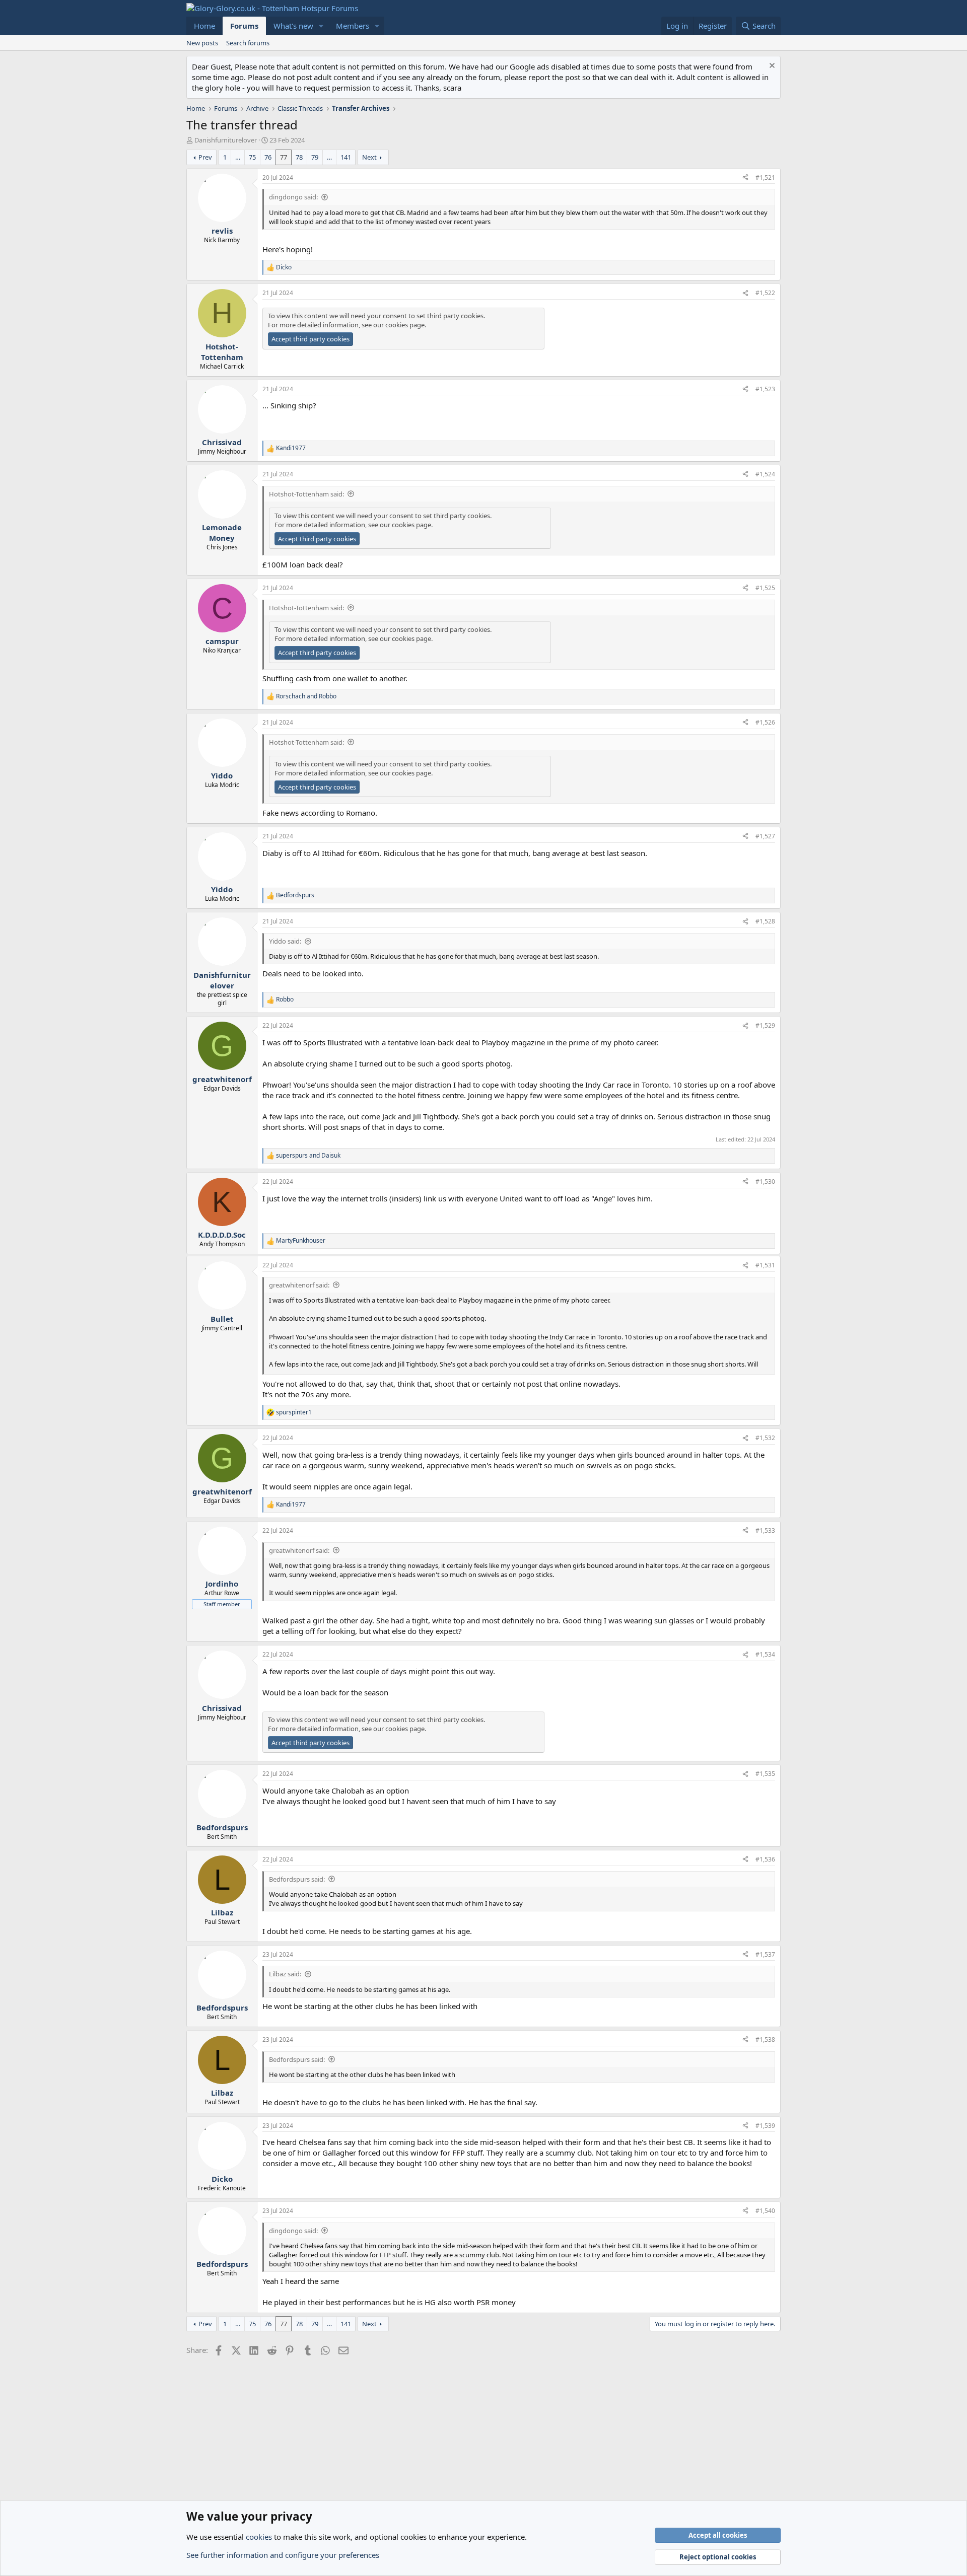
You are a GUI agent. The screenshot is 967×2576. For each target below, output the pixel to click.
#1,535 (765, 1774)
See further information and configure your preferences (283, 2555)
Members (353, 26)
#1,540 (765, 2211)
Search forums (248, 43)
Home (204, 26)
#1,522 (765, 293)
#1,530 (765, 1182)
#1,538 (765, 2040)
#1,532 (765, 1438)
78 (299, 157)
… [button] (238, 157)
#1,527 (765, 836)
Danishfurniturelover (226, 140)
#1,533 (765, 1530)
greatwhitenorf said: (299, 1285)
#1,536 (765, 1859)
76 (268, 157)
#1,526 (765, 722)
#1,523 (765, 389)
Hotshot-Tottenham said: (306, 494)
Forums (244, 26)
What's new (293, 26)
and (306, 696)
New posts (202, 43)
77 (284, 157)
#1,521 (765, 177)
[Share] (745, 178)
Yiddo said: (285, 941)
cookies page (405, 325)
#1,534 (765, 1654)
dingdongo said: (293, 197)
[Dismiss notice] (771, 67)
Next (369, 157)
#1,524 (765, 474)
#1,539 (765, 2126)
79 (315, 157)
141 (346, 157)
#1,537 (765, 1954)
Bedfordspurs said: (297, 1879)
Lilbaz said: (285, 1974)
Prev (205, 157)
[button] (321, 26)
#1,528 (765, 921)
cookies (259, 2537)
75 (252, 157)
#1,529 (765, 1025)
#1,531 (765, 1265)
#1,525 (765, 588)
